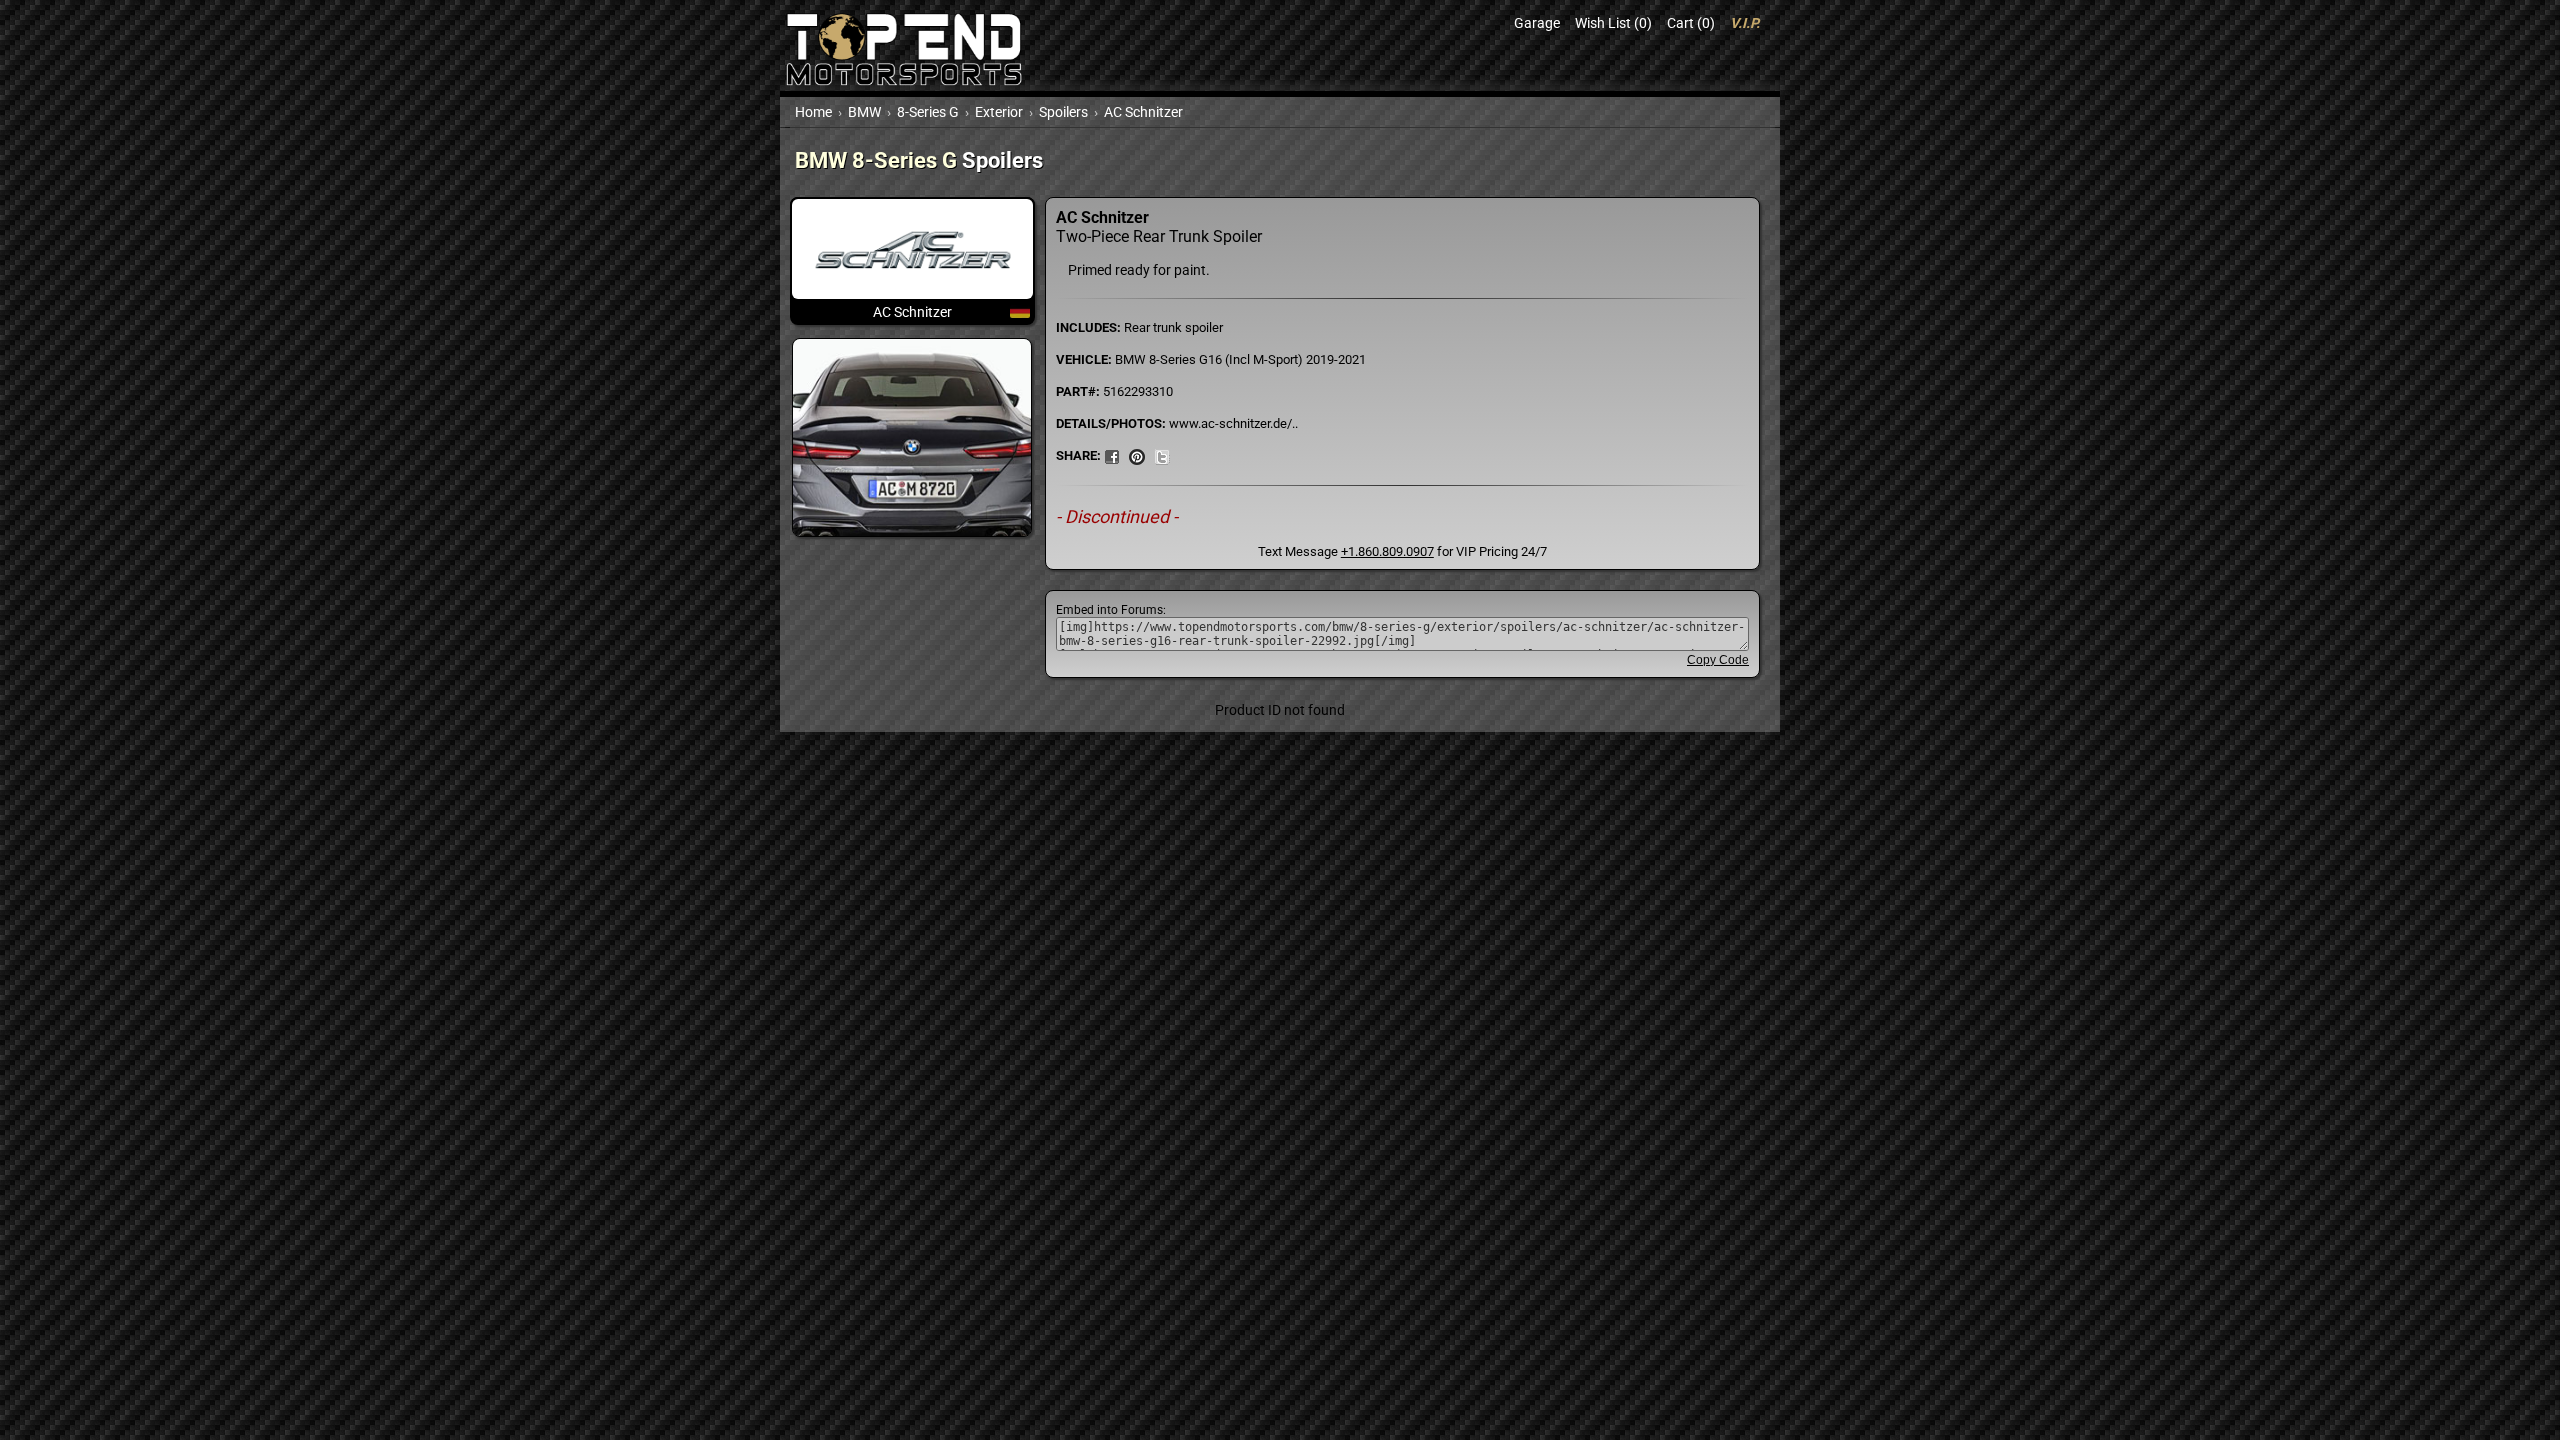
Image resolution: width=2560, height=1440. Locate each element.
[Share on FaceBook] (1112, 455)
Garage (1537, 23)
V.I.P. (1745, 23)
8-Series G (928, 112)
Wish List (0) (1613, 23)
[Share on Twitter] (1162, 455)
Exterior (999, 112)
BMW (864, 112)
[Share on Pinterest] (1137, 455)
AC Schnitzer (1143, 112)
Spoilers (1063, 112)
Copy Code (1718, 660)
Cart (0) (1691, 23)
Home (813, 112)
